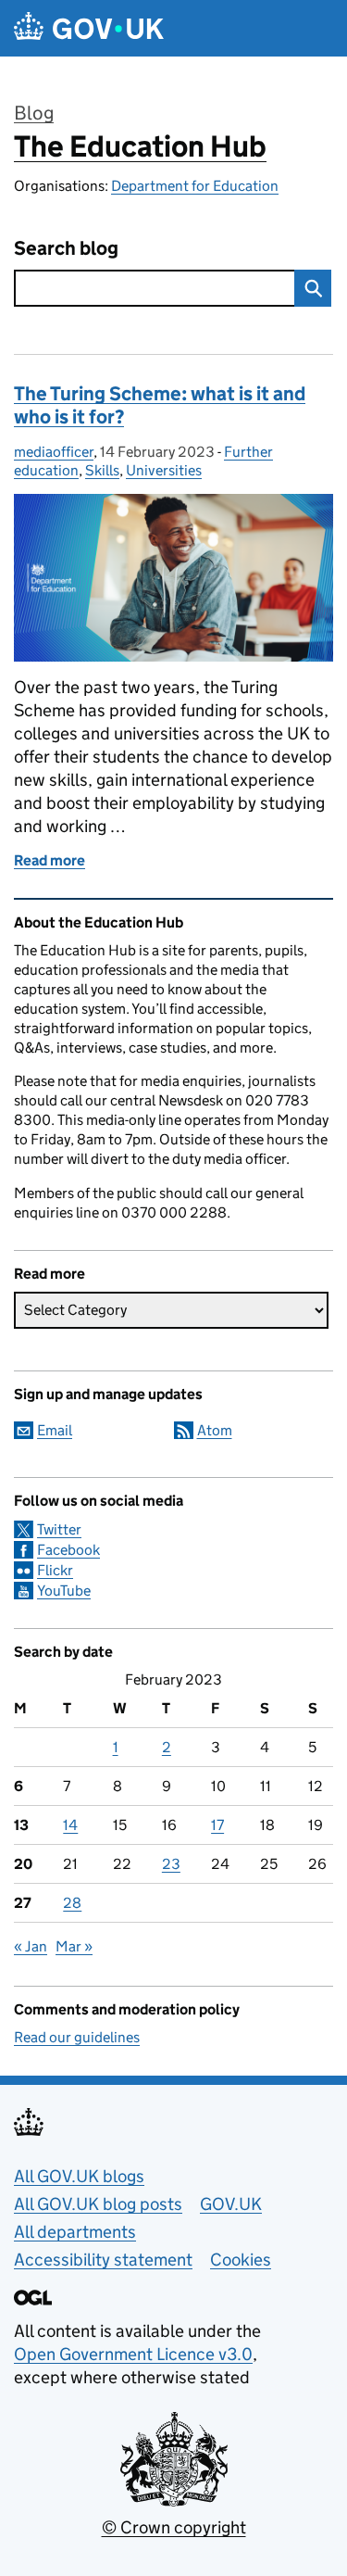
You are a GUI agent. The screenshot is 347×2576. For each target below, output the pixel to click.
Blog (34, 113)
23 (171, 1864)
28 (72, 1903)
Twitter (59, 1529)
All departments (75, 2232)
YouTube (64, 1591)
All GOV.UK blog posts (98, 2204)
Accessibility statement (103, 2260)
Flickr (55, 1570)
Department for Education (195, 186)
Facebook (68, 1550)
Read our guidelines (77, 2037)
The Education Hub (140, 146)
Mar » (74, 1946)
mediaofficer (54, 452)
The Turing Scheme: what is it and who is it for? (160, 405)
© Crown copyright (174, 2527)
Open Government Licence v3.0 (133, 2354)
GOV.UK (231, 2204)
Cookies (241, 2260)
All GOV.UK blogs (79, 2176)
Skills (102, 470)
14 (70, 1825)
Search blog (66, 249)
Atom (215, 1430)
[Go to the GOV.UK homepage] (89, 28)
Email (55, 1430)
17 (217, 1825)
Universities (164, 470)
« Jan (31, 1946)
